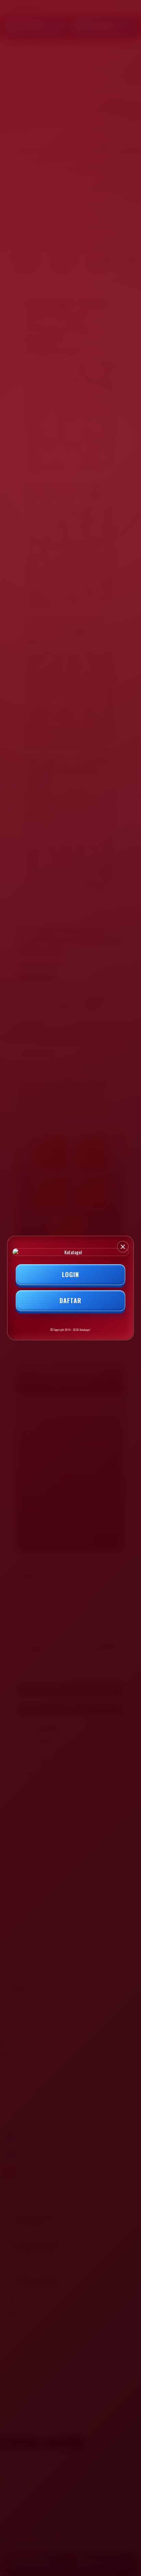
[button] (123, 1247)
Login (70, 1274)
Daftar (70, 1300)
